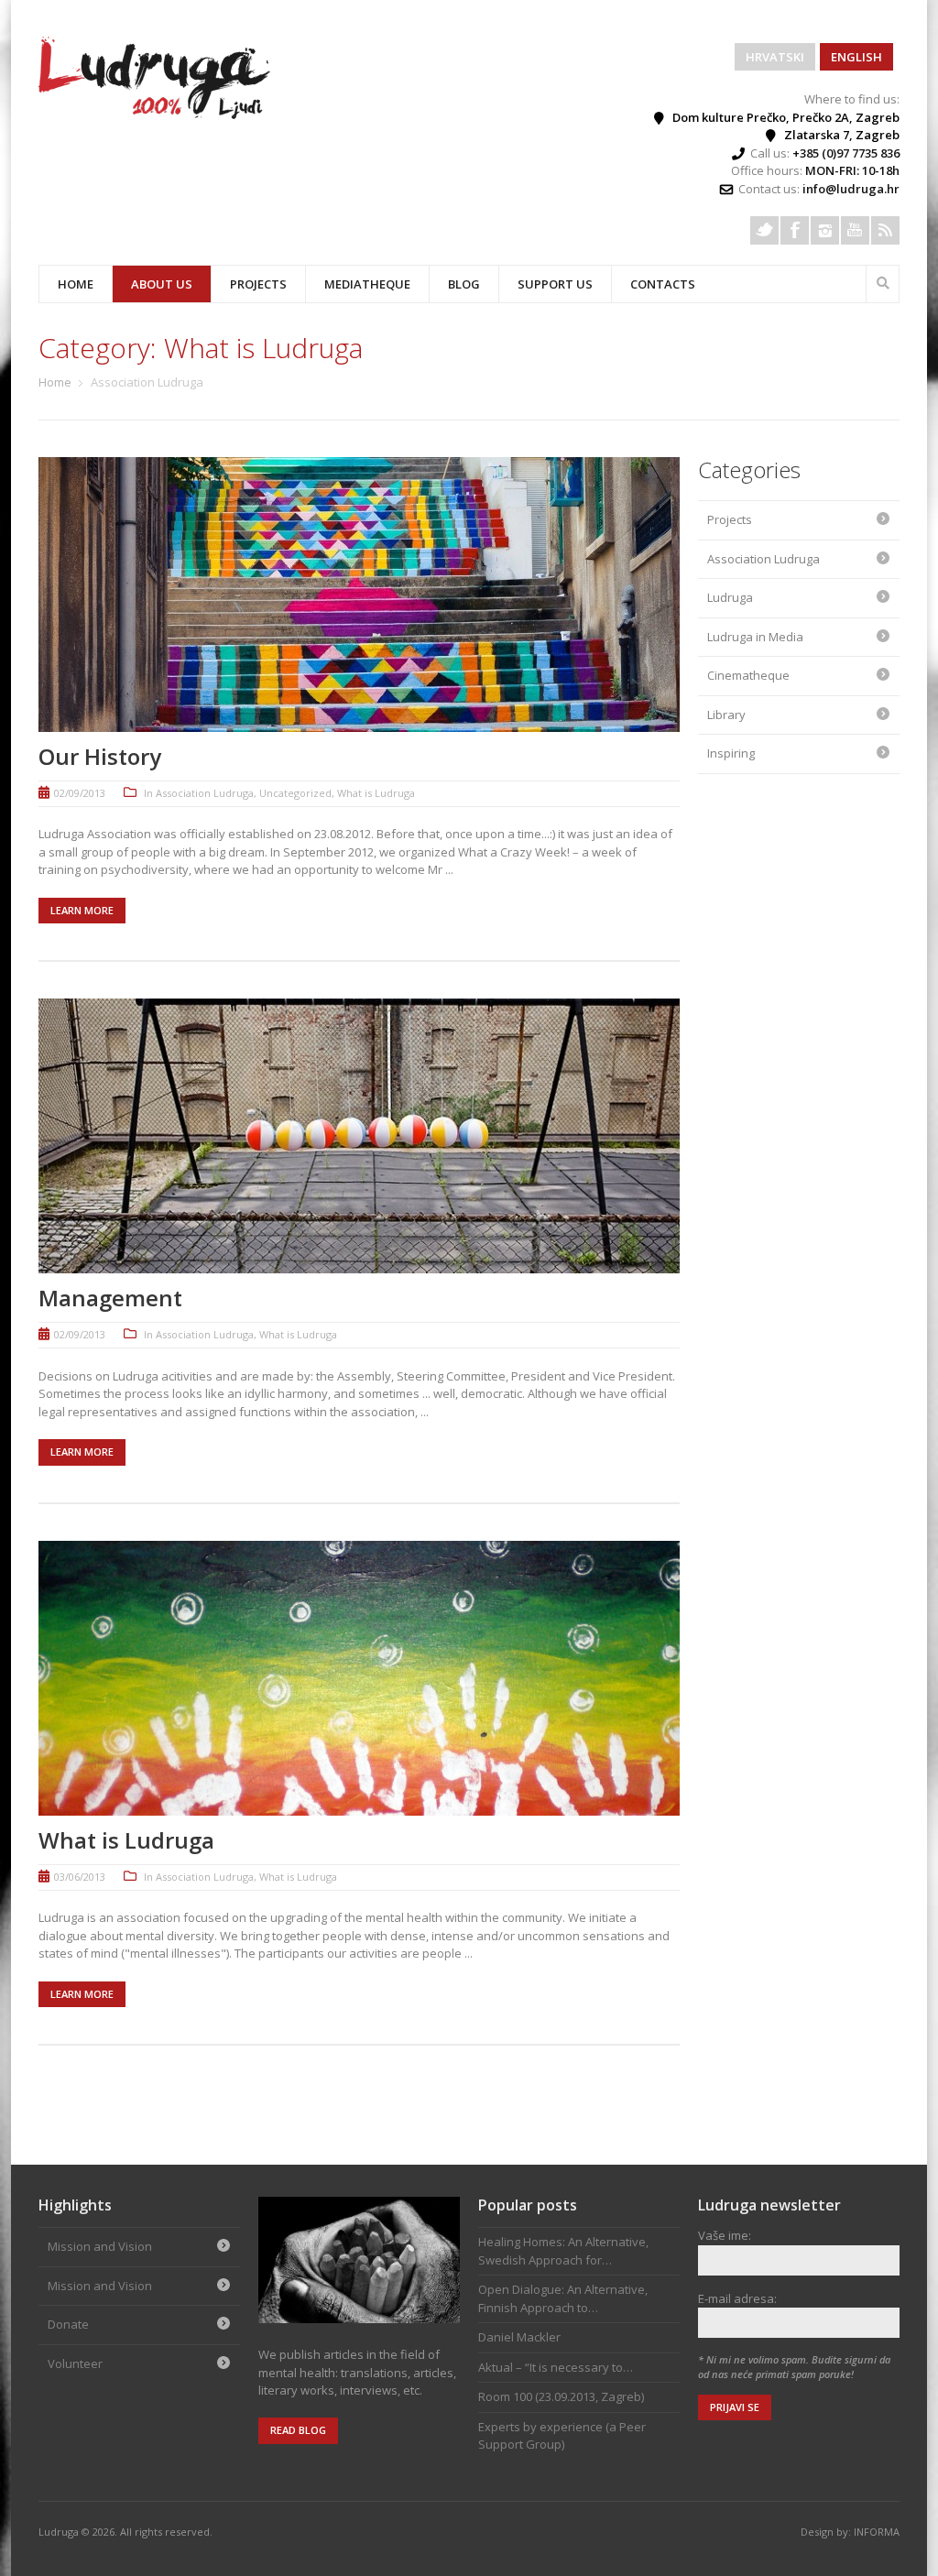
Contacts (663, 284)
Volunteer (75, 2363)
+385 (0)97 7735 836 (846, 153)
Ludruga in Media (755, 637)
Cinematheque (748, 675)
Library (726, 715)
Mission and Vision (100, 2246)
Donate (68, 2324)
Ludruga (730, 597)
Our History (100, 756)
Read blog (298, 2430)
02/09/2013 (80, 793)
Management (110, 1298)
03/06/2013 (80, 1877)
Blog (464, 284)
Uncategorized (295, 793)
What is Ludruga (376, 793)
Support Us (555, 284)
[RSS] (885, 230)
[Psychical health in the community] (156, 115)
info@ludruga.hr (851, 189)
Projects (730, 519)
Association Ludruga (205, 793)
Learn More (82, 910)
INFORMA (877, 2532)
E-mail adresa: (737, 2298)
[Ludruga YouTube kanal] (855, 230)
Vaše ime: (725, 2235)
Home (76, 284)
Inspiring (731, 753)
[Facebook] (795, 230)
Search (883, 281)
